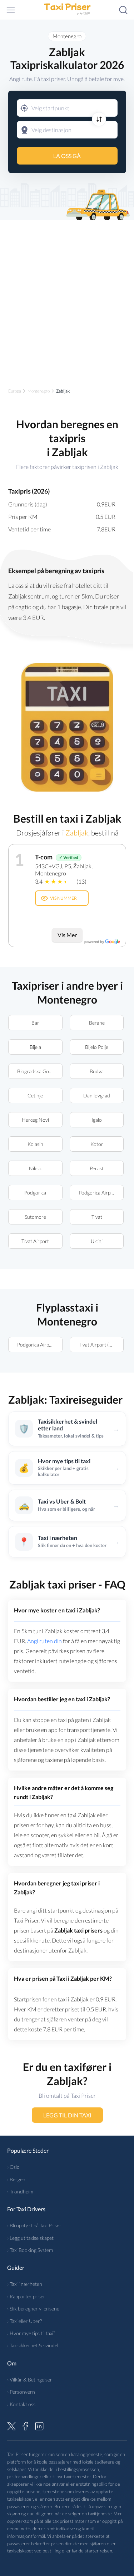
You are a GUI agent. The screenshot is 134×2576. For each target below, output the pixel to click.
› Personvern (21, 2392)
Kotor (96, 1144)
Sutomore (35, 1217)
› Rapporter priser (26, 2296)
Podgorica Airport (98, 1193)
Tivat (96, 1217)
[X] (11, 2425)
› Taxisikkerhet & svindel (33, 2345)
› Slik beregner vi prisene (33, 2309)
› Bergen (16, 2179)
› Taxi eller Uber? (24, 2321)
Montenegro (67, 36)
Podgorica (35, 1193)
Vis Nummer (63, 898)
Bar (35, 1023)
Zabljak (76, 833)
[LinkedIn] (39, 2425)
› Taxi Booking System (30, 2250)
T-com (44, 857)
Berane (96, 1023)
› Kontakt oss (21, 2404)
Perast (97, 1168)
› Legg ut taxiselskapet (30, 2238)
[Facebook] (25, 2425)
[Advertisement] (67, 298)
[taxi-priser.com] (67, 10)
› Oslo (13, 2167)
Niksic (35, 1168)
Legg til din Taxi (67, 2115)
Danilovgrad (97, 1095)
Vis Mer (67, 935)
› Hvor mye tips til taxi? (31, 2333)
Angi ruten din (44, 1641)
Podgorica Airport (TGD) (40, 1345)
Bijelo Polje (97, 1047)
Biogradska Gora (35, 1071)
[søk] (123, 10)
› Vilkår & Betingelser (30, 2380)
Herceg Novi (35, 1120)
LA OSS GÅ (67, 156)
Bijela (35, 1047)
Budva (97, 1071)
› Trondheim (20, 2191)
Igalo (97, 1120)
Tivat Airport (35, 1241)
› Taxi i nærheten (25, 2284)
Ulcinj (97, 1241)
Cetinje (35, 1095)
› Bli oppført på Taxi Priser (34, 2225)
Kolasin (35, 1144)
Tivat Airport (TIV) (98, 1345)
